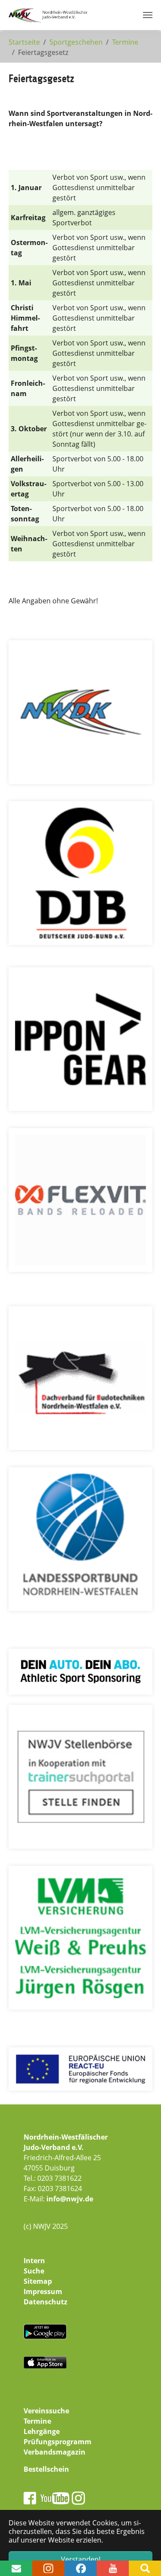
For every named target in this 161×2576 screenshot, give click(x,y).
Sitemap (38, 2281)
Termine (37, 2421)
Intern (34, 2261)
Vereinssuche (46, 2411)
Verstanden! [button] (81, 2559)
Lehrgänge (42, 2431)
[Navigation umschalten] (148, 15)
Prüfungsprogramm (58, 2442)
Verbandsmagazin (55, 2452)
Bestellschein (46, 2469)
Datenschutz (46, 2302)
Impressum (43, 2291)
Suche (34, 2271)
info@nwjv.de (70, 2199)
